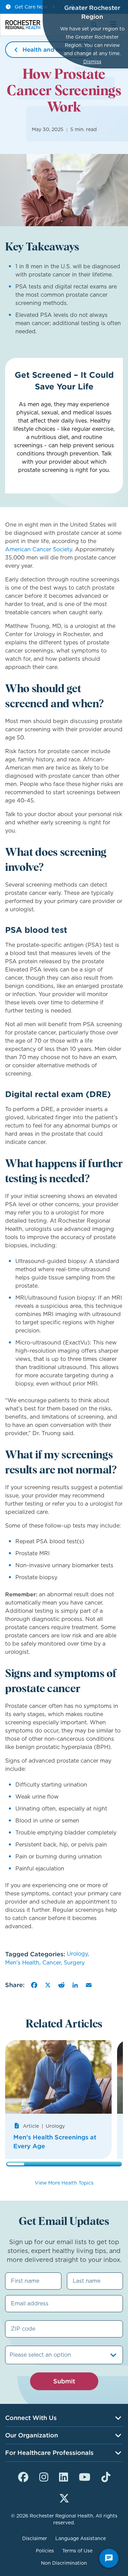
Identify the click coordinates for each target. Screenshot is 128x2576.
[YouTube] (85, 2476)
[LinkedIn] (75, 1985)
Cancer (52, 1963)
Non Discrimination (64, 2563)
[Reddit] (61, 1985)
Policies (45, 2551)
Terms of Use (77, 2551)
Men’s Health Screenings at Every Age (55, 2142)
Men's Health (22, 1963)
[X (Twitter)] (64, 2497)
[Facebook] (34, 1985)
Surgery (74, 1963)
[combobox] (10, 2355)
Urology (77, 1954)
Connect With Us (31, 2418)
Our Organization (32, 2435)
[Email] (89, 1985)
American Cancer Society (39, 549)
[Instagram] (44, 2476)
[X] (48, 1985)
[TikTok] (106, 2476)
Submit (64, 2381)
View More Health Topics (64, 2183)
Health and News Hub (54, 50)
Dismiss (92, 62)
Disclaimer (35, 2538)
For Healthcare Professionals (49, 2453)
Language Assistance (81, 2538)
